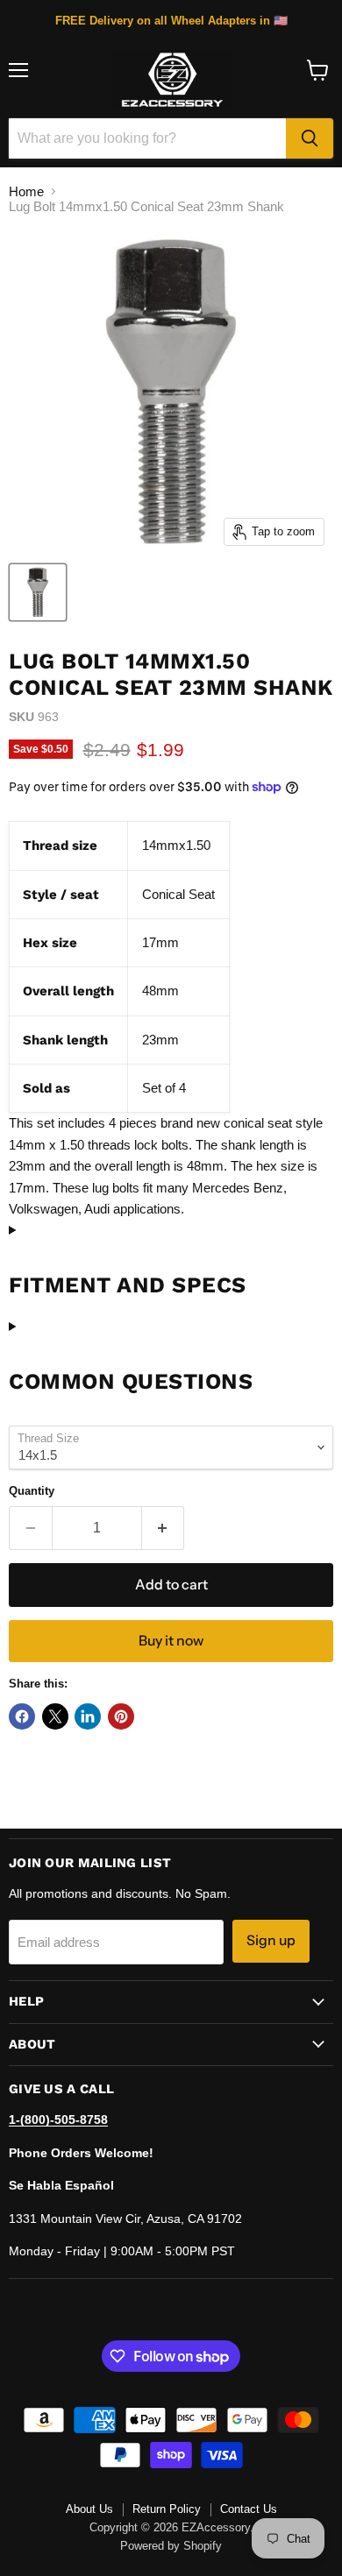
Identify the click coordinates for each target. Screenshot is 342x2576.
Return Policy (167, 2509)
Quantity (32, 1491)
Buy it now (171, 1641)
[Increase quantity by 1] (164, 1528)
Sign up (271, 1940)
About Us (89, 2509)
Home (26, 191)
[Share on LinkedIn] (88, 1716)
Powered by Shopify (171, 2546)
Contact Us (249, 2509)
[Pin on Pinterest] (121, 1716)
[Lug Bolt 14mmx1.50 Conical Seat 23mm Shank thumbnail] (38, 592)
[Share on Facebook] (22, 1716)
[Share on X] (55, 1716)
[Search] (310, 138)
